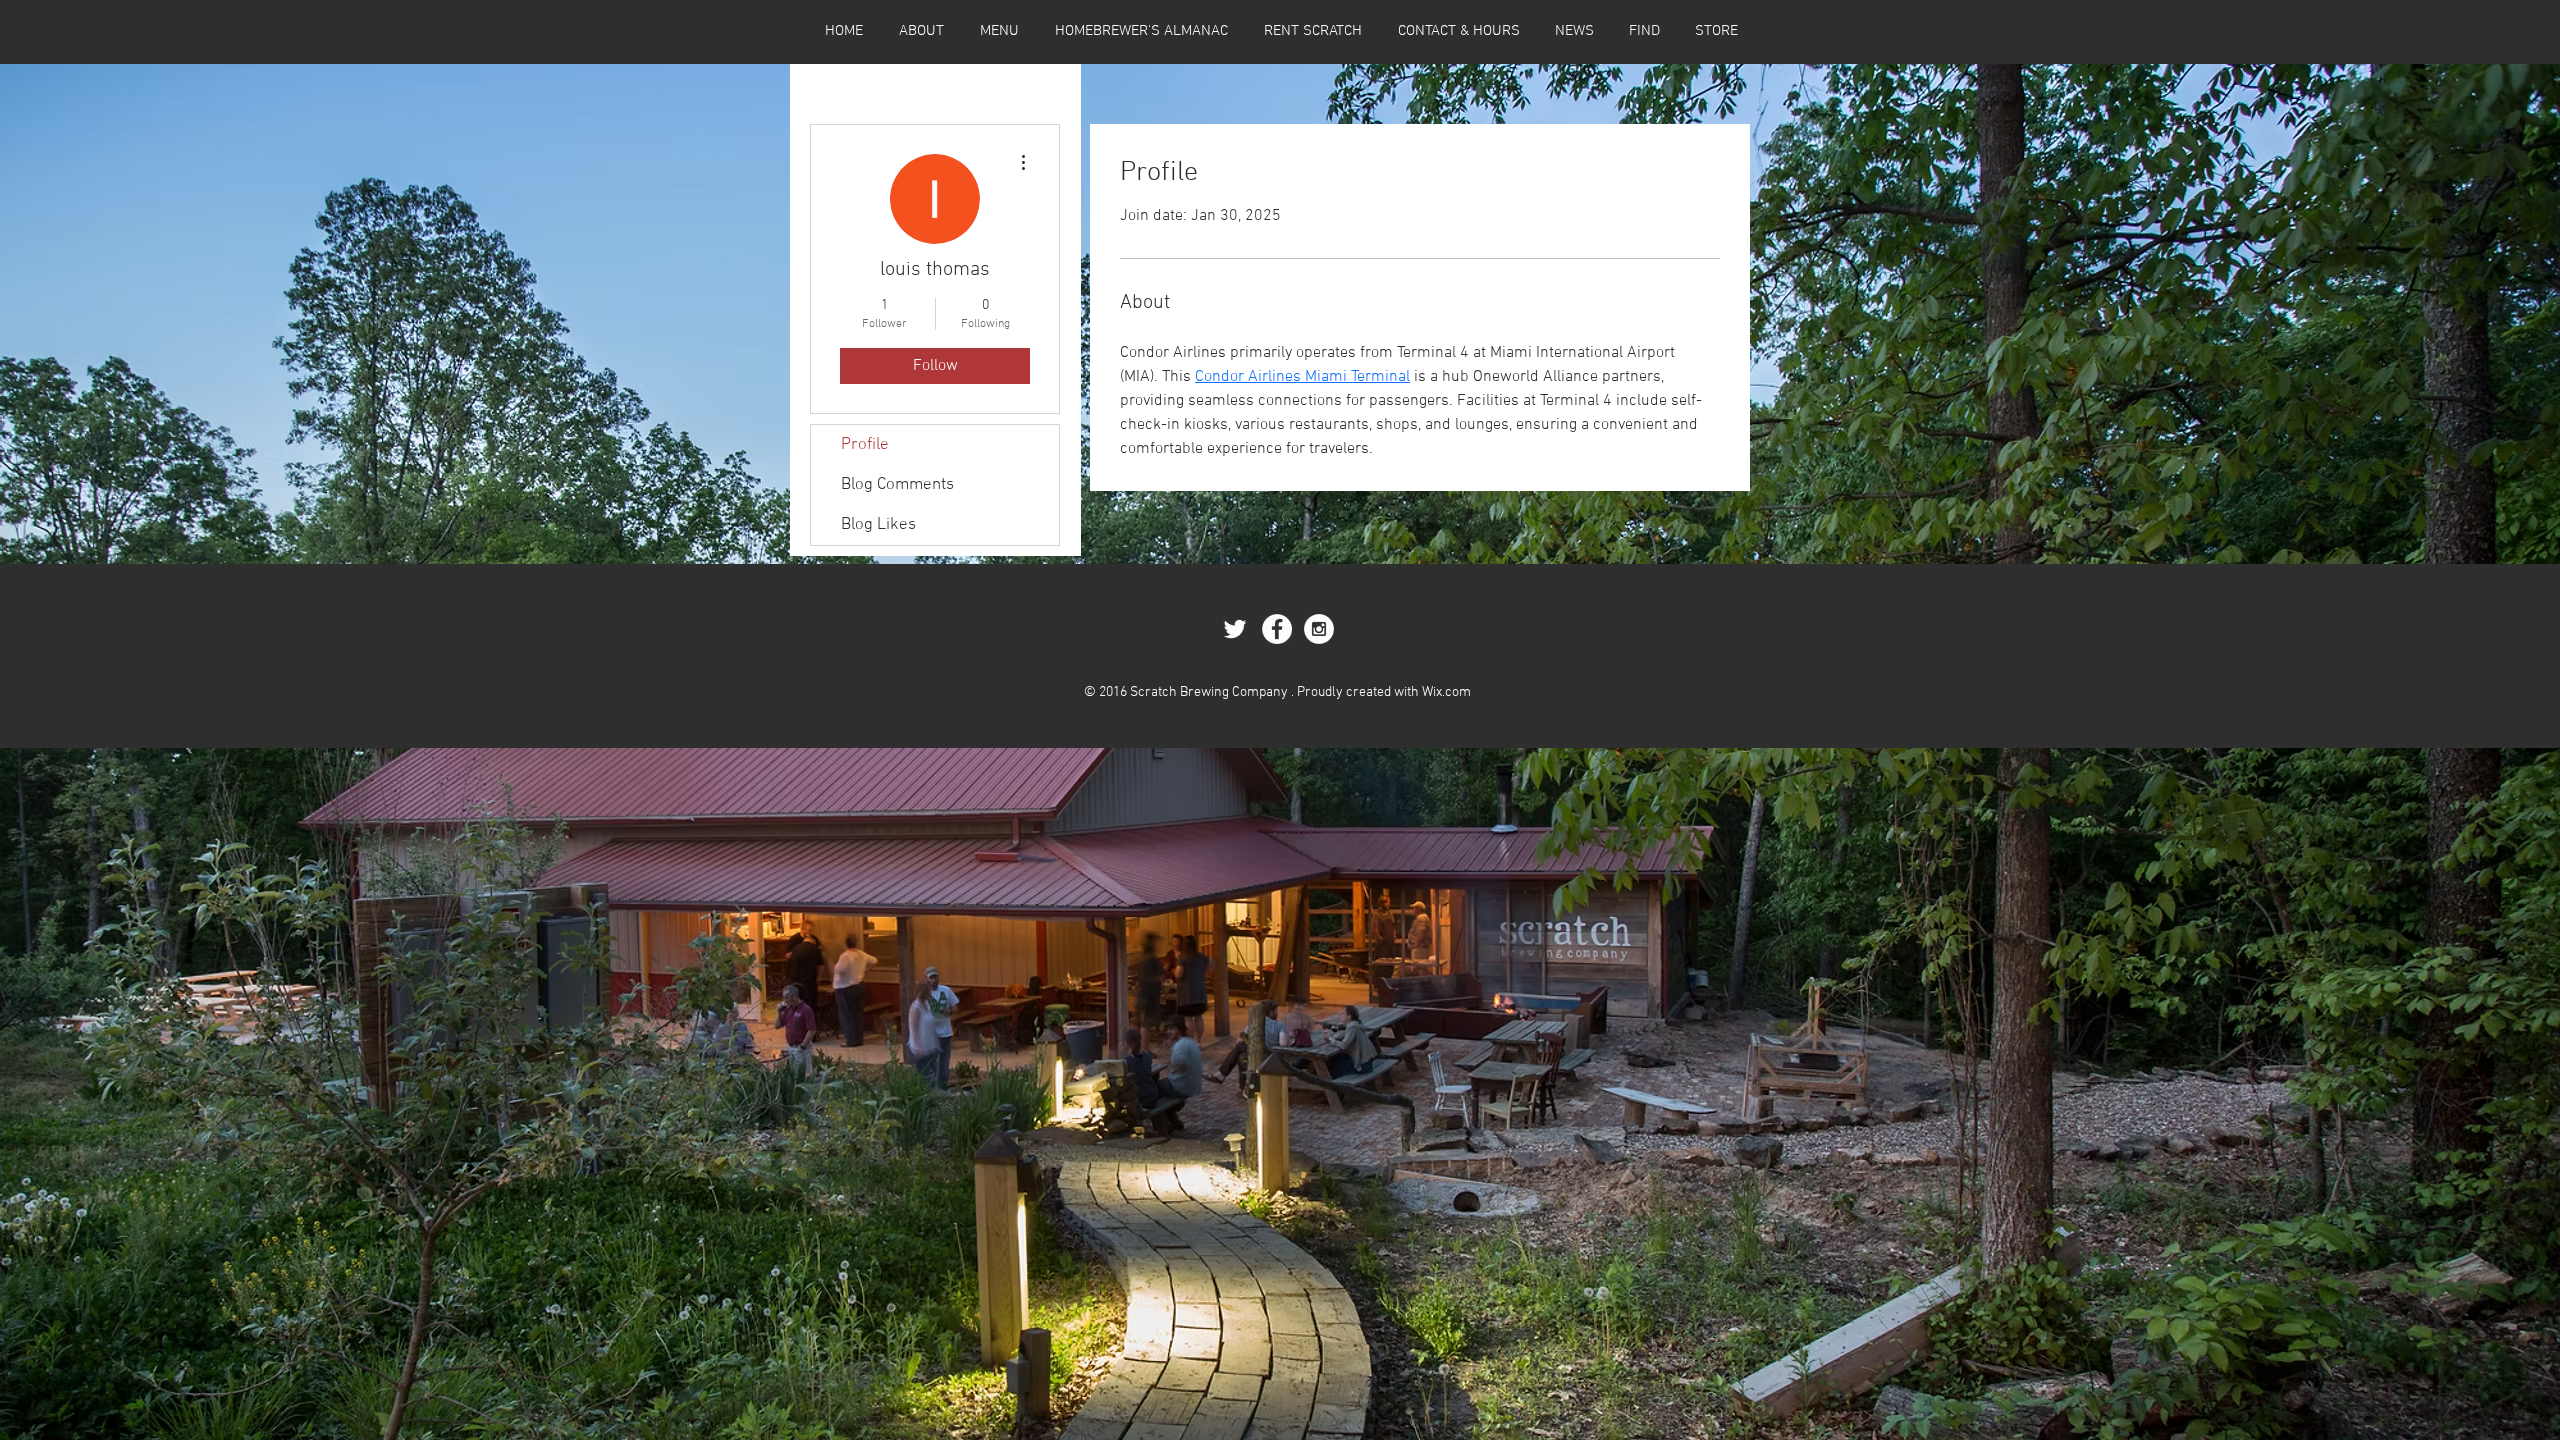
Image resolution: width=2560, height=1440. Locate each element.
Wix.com (1446, 692)
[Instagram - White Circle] (1319, 629)
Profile (865, 445)
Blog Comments (897, 485)
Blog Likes (878, 525)
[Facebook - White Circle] (1277, 629)
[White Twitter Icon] (1235, 629)
